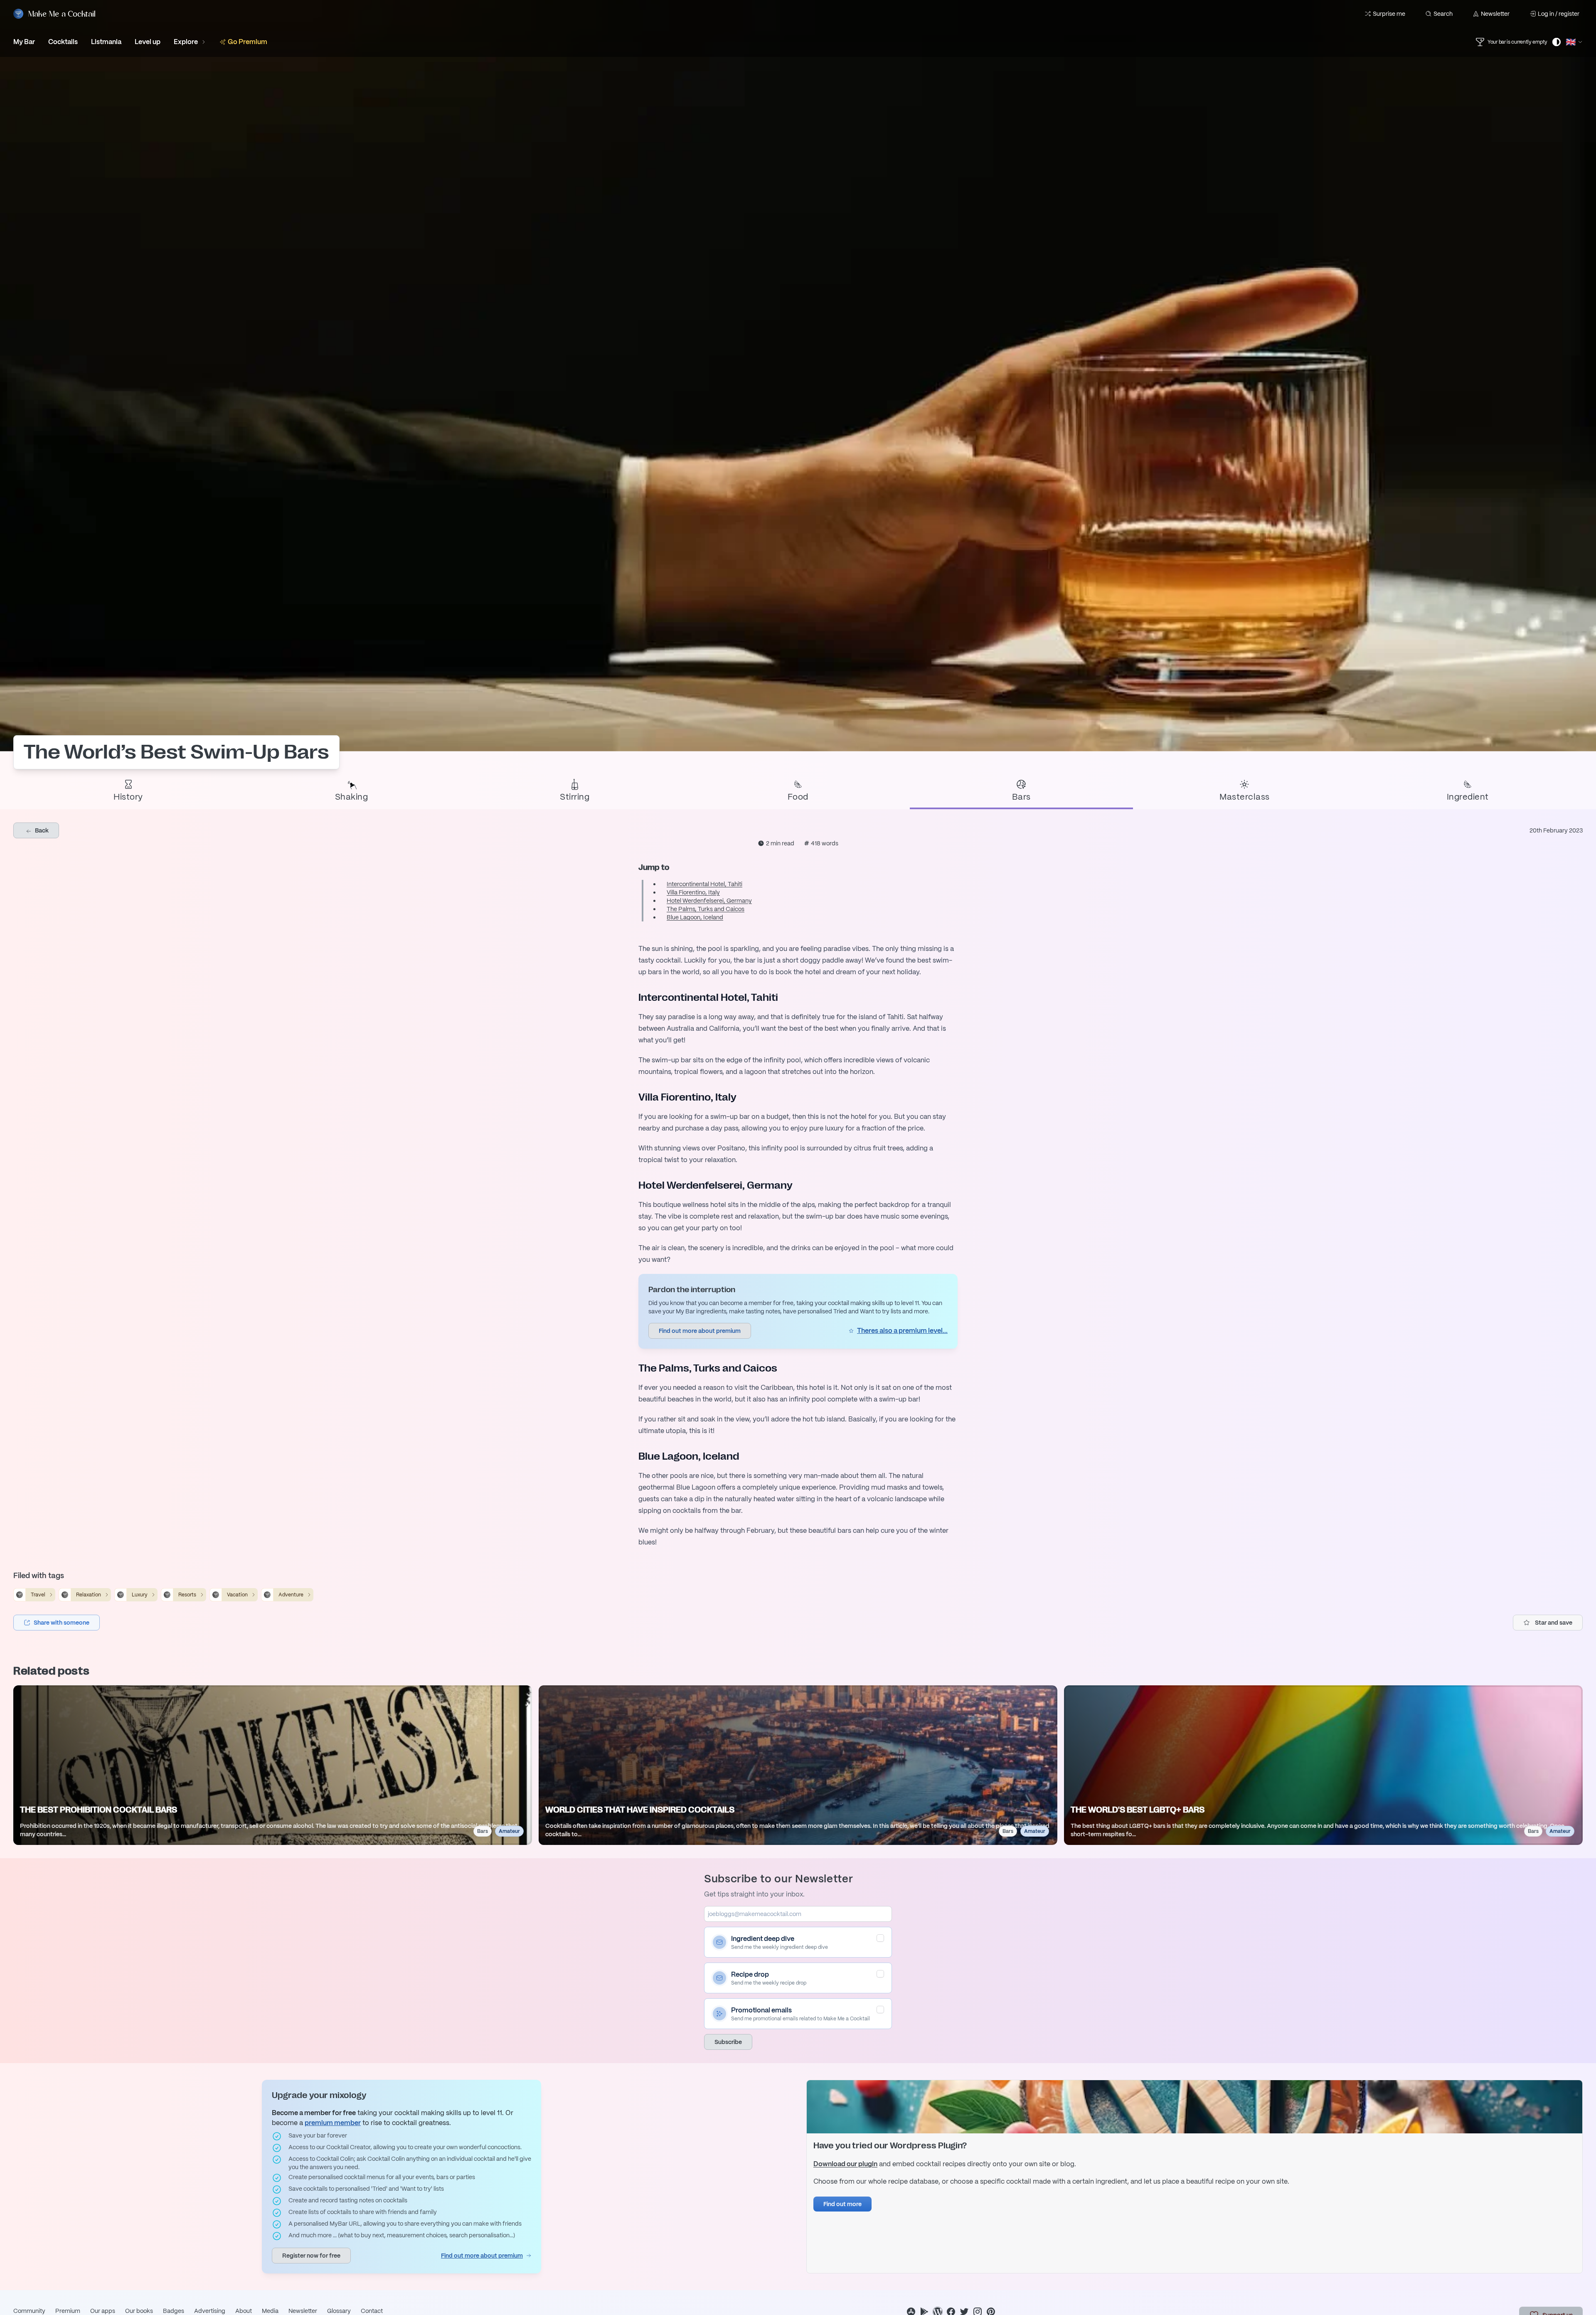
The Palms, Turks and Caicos (706, 909)
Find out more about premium (482, 2256)
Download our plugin (845, 2164)
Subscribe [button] (728, 2042)
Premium (68, 2311)
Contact (372, 2311)
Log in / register (1559, 14)
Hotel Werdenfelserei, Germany (709, 901)
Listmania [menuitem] (106, 42)
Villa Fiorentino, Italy (693, 892)
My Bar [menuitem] (24, 42)
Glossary (339, 2311)
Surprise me (1389, 14)
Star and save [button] (1554, 1623)
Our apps (103, 2311)
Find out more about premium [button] (700, 1331)
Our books (139, 2311)
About (244, 2311)
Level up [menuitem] (148, 42)
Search (1443, 14)
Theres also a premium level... (902, 1331)
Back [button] (41, 830)
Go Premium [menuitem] (248, 42)
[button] (57, 1623)
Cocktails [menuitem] (63, 42)
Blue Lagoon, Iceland (695, 917)
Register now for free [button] (311, 2256)
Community (29, 2311)
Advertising (210, 2311)
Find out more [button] (842, 2204)
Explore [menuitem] (186, 42)
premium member (333, 2123)
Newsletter (1495, 14)
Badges (174, 2311)
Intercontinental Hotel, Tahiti (704, 884)
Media (270, 2311)
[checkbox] (880, 1938)
